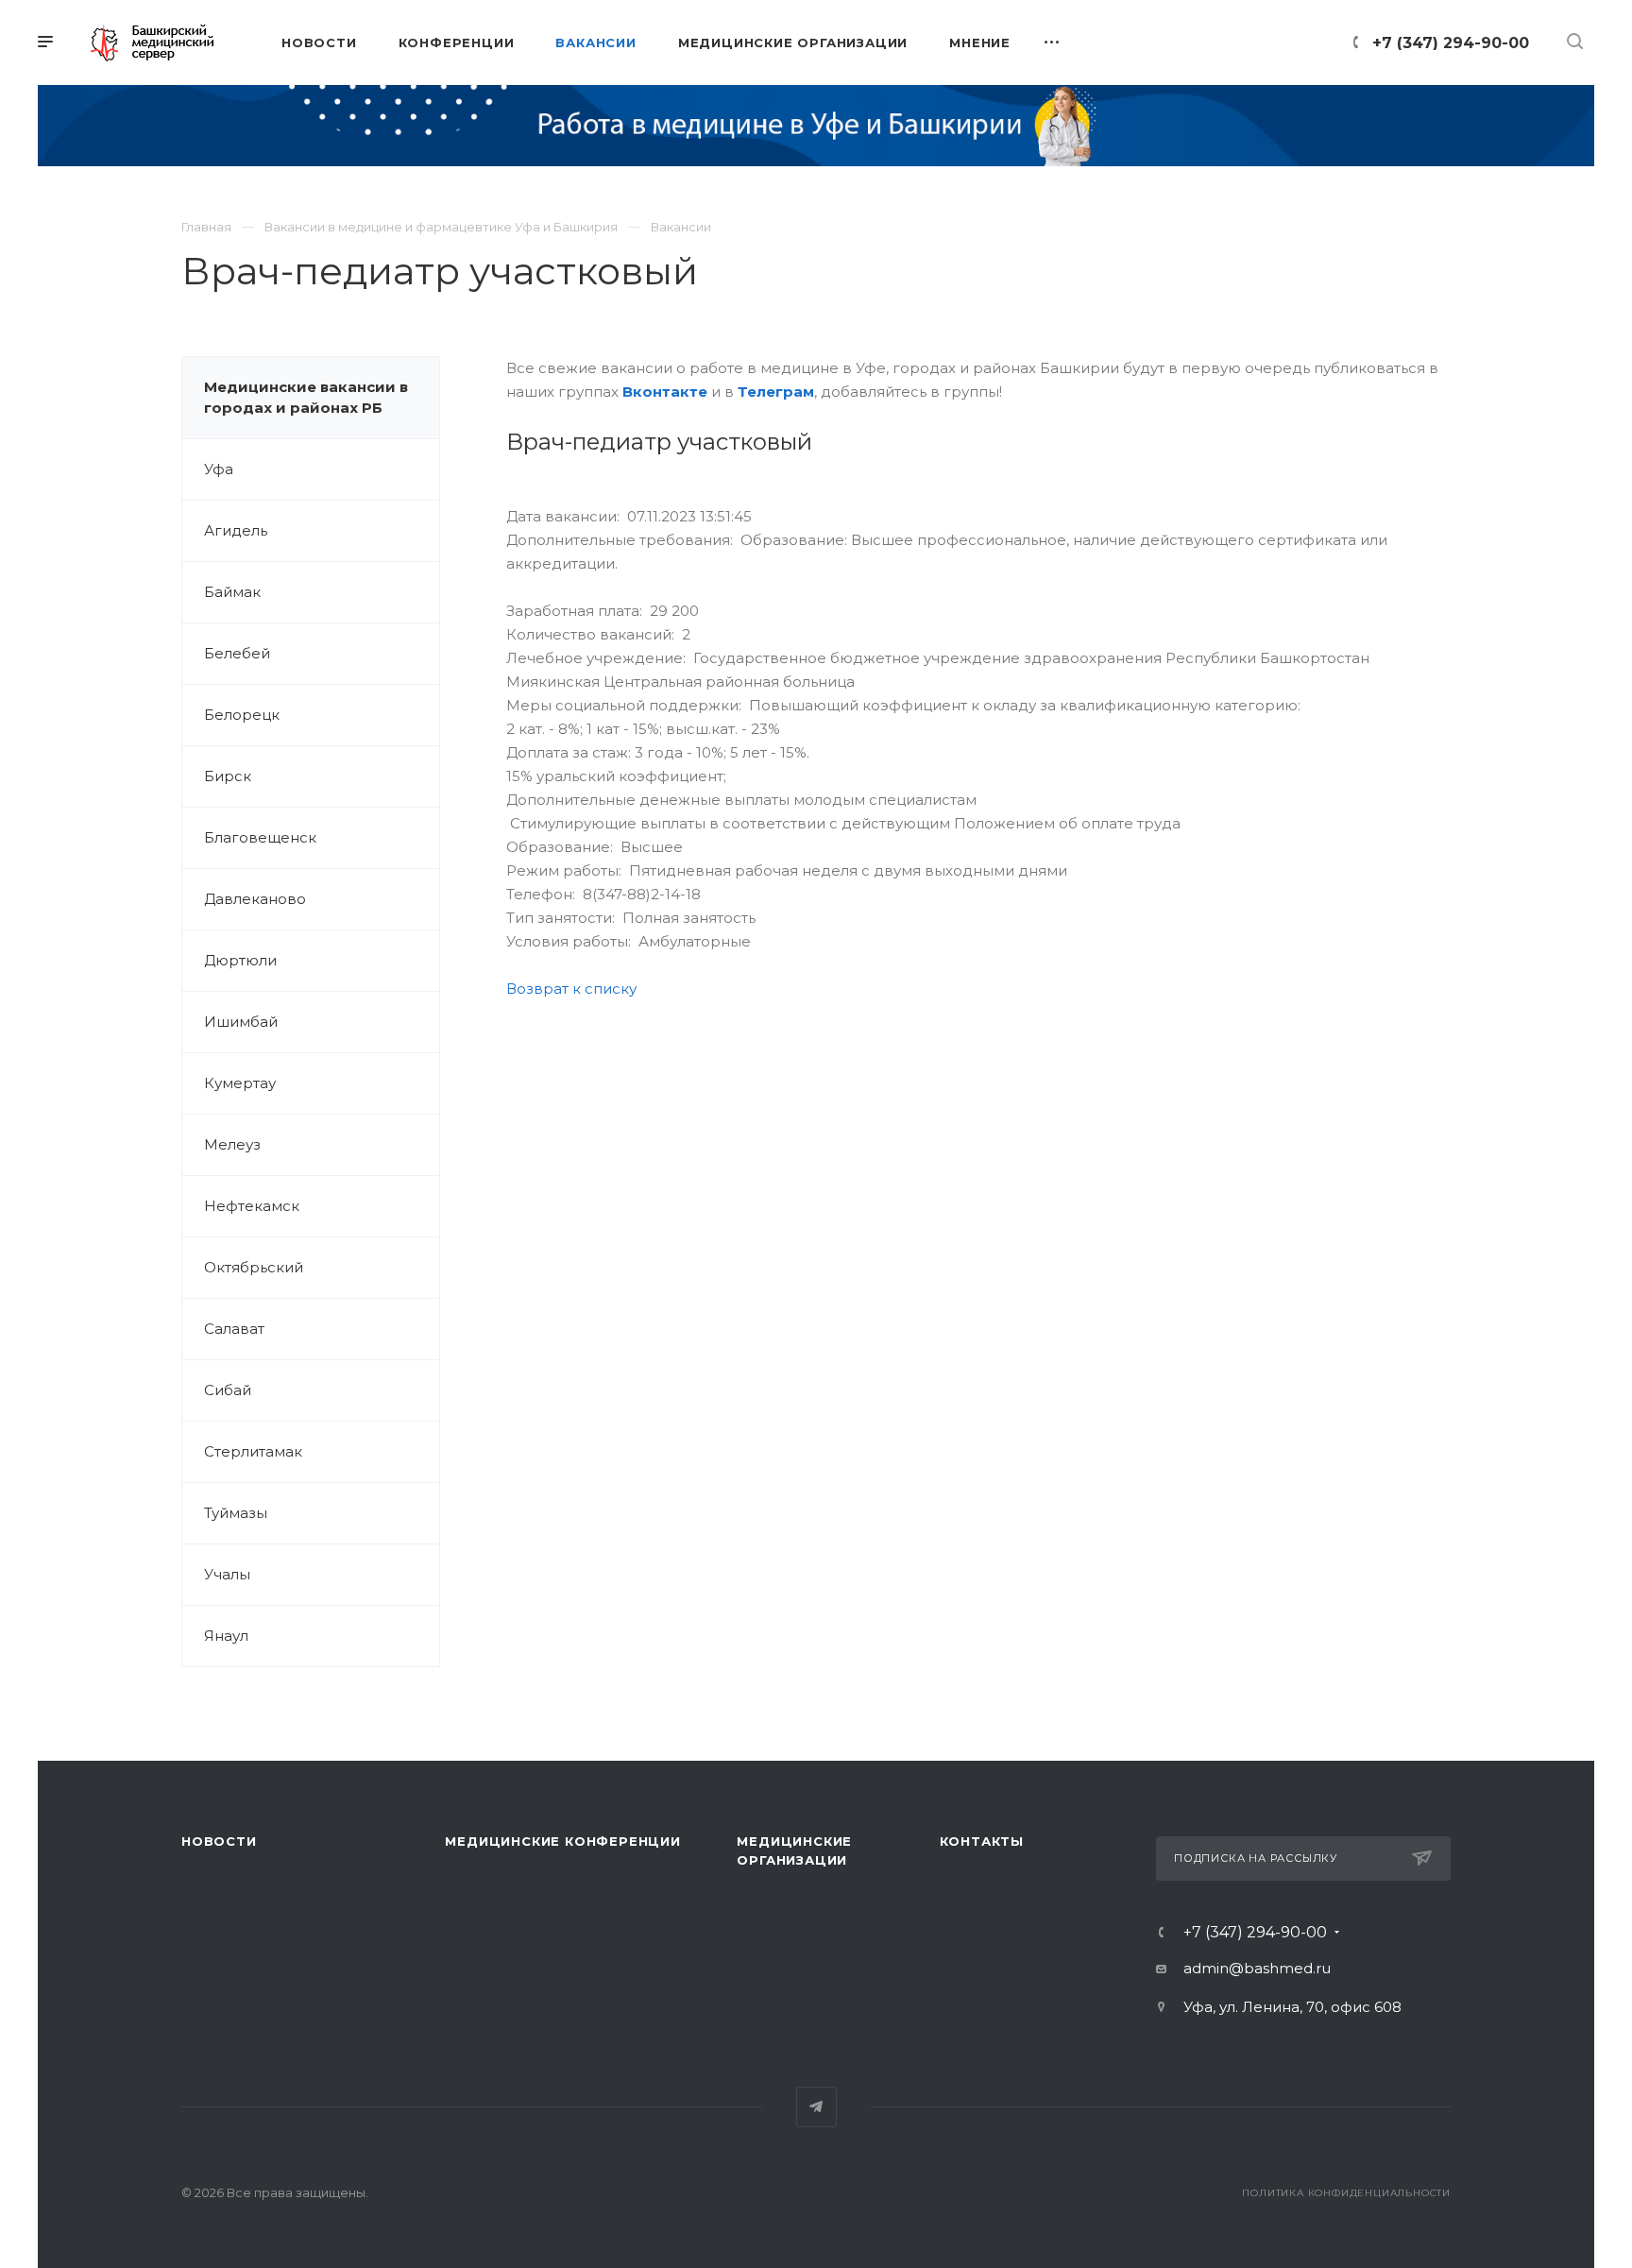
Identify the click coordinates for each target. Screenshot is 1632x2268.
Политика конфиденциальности (1346, 2193)
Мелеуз (232, 1144)
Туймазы (236, 1513)
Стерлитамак (253, 1451)
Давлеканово (255, 899)
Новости (219, 1841)
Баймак (232, 592)
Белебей (237, 653)
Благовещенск (260, 837)
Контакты (982, 1841)
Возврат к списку (571, 989)
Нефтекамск (252, 1206)
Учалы (227, 1574)
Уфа (219, 469)
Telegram (816, 2107)
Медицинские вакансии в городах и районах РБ (306, 397)
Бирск (228, 776)
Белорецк (242, 715)
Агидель (236, 530)
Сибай (228, 1390)
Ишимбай (241, 1022)
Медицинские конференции (562, 1841)
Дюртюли (240, 960)
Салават (234, 1329)
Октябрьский (254, 1267)
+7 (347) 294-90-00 (1451, 43)
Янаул (226, 1636)
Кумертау (240, 1083)
